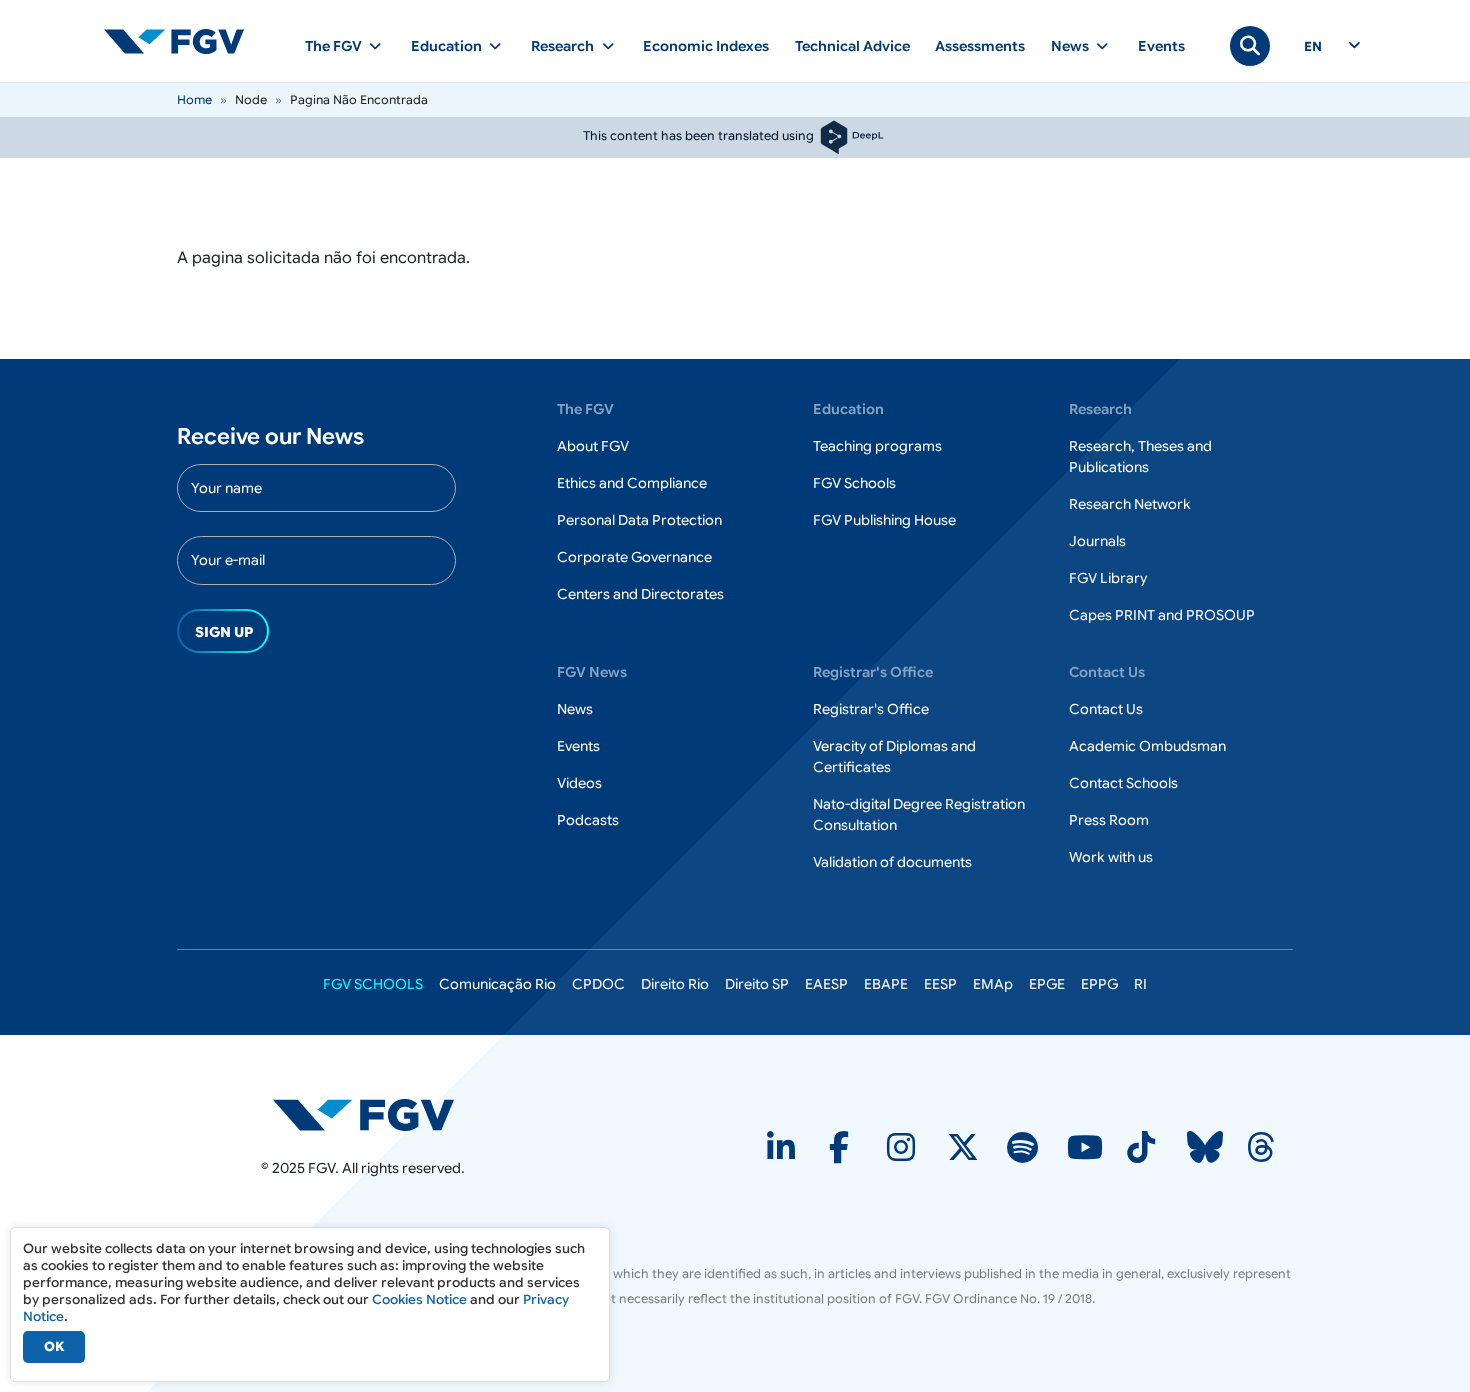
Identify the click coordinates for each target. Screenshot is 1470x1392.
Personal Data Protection (639, 520)
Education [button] (446, 46)
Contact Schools (1123, 783)
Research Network (1130, 504)
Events (1161, 46)
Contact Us (1106, 709)
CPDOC (598, 984)
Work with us (1111, 857)
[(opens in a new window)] (363, 1114)
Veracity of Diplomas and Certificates (894, 756)
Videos (579, 783)
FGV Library (1108, 578)
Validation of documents (892, 862)
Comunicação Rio (497, 984)
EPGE (1047, 984)
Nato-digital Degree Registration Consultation (919, 814)
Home (194, 99)
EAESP (826, 984)
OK (54, 1346)
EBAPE (886, 984)
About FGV (593, 446)
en (1313, 47)
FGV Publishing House (884, 520)
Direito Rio (675, 984)
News (575, 709)
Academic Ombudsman (1147, 746)
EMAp (993, 984)
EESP (940, 984)
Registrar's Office (871, 709)
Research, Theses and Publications (1140, 456)
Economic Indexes (706, 46)
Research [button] (562, 46)
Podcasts (588, 820)
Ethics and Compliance (632, 483)
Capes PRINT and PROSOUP (1162, 615)
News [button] (1070, 46)
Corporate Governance (634, 557)
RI (1140, 984)
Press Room (1109, 820)
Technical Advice (852, 46)
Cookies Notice (419, 1299)
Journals (1097, 541)
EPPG (1099, 984)
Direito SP (757, 984)
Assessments (980, 46)
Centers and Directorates (640, 594)
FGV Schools (854, 483)
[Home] (182, 41)
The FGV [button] (333, 46)
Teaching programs (877, 446)
